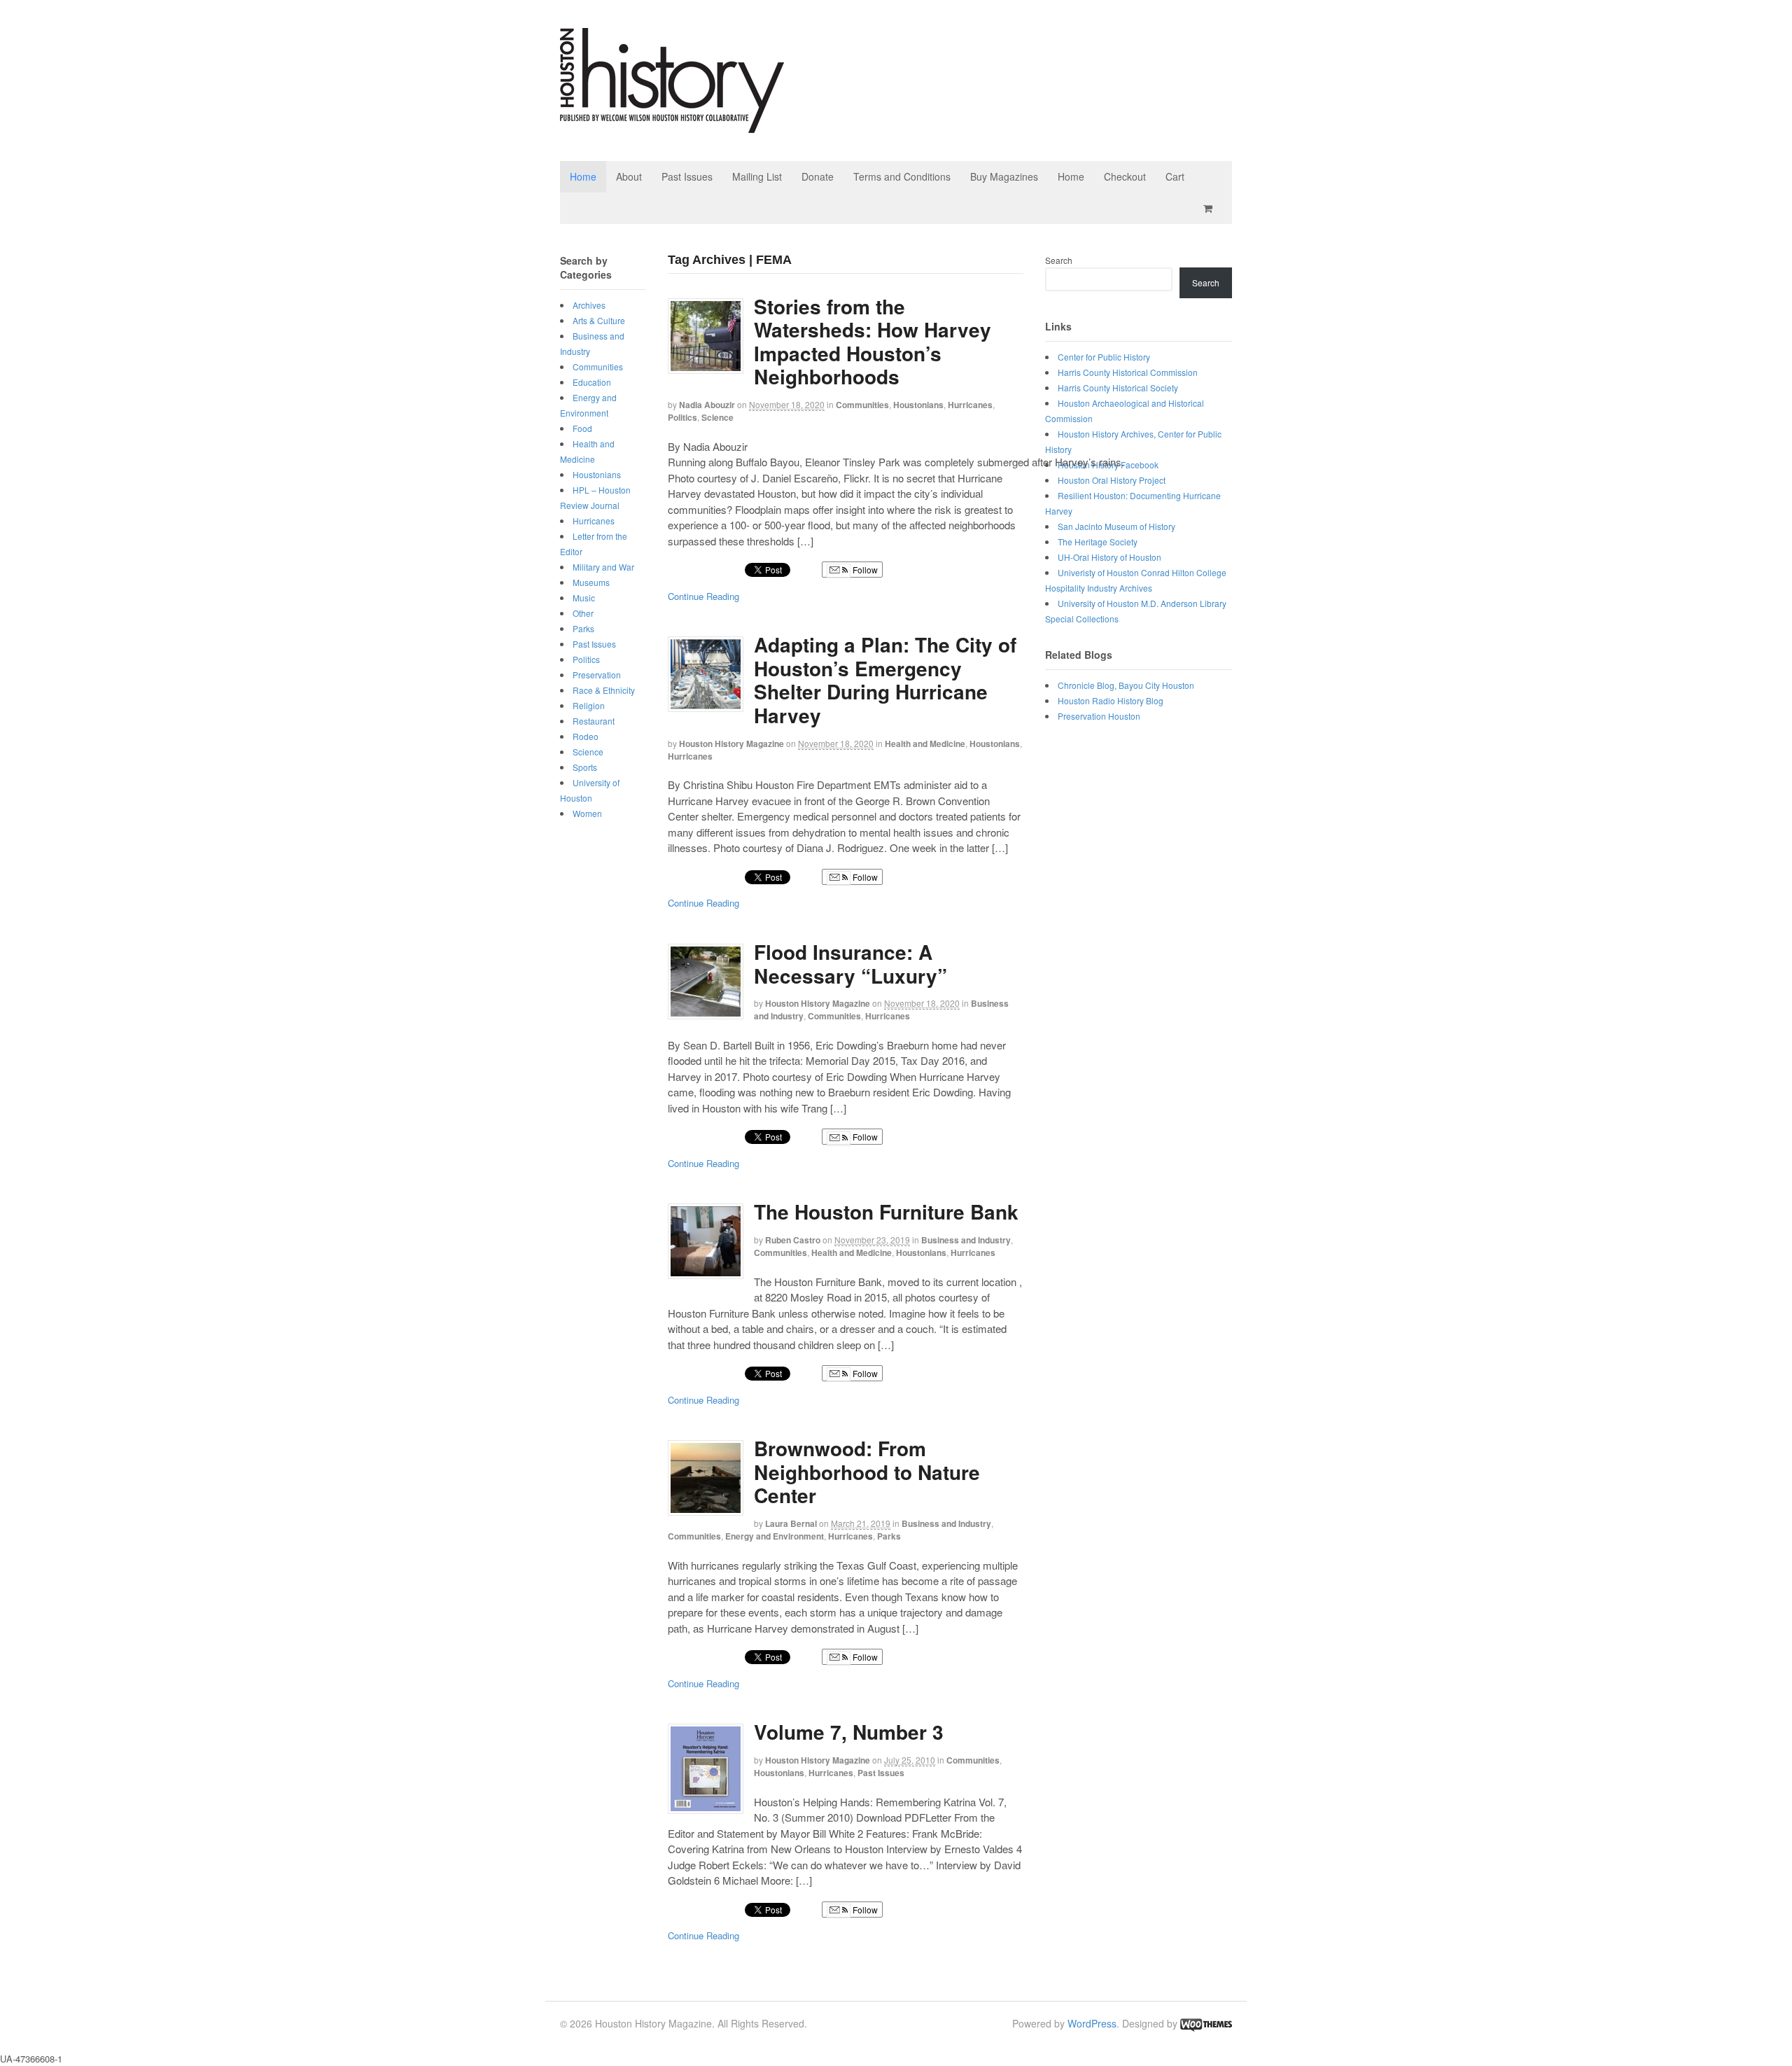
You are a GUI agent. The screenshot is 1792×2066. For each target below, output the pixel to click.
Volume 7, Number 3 (849, 1732)
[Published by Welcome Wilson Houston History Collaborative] (672, 126)
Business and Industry (966, 1240)
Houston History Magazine (731, 744)
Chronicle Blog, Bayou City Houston (1126, 685)
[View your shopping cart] (1210, 208)
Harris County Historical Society (1118, 388)
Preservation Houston (1099, 716)
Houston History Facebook (1108, 465)
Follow (864, 570)
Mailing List (757, 176)
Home (583, 176)
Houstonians (918, 405)
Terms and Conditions (902, 176)
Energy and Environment (775, 1536)
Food (582, 428)
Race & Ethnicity (604, 690)
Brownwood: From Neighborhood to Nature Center (867, 1472)
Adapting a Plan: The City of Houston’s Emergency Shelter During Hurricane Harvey (885, 680)
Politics (682, 417)
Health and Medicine (925, 744)
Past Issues (687, 176)
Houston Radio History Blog (1111, 700)
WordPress (1092, 2023)
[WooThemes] (1206, 2023)
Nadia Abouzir (707, 405)
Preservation (597, 675)
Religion (589, 705)
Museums (591, 582)
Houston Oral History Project (1112, 480)
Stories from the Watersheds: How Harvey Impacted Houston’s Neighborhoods (873, 342)
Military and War (603, 567)
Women (587, 813)
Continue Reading (703, 596)
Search (1059, 260)
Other (583, 613)
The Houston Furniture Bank (886, 1212)
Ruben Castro (793, 1240)
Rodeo (586, 736)
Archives (589, 305)
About (629, 176)
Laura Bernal (791, 1523)
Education (592, 382)
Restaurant (594, 721)
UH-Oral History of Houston (1109, 557)
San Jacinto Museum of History (1116, 526)
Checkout (1125, 176)
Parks (889, 1536)
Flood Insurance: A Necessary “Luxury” (850, 964)
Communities (862, 405)
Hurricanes (970, 405)
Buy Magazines (1004, 176)
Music (584, 598)
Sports (585, 767)
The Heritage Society (1098, 542)
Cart (1175, 176)
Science (717, 417)
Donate (818, 176)
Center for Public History (1104, 357)
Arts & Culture (599, 320)
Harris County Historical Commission (1128, 372)
